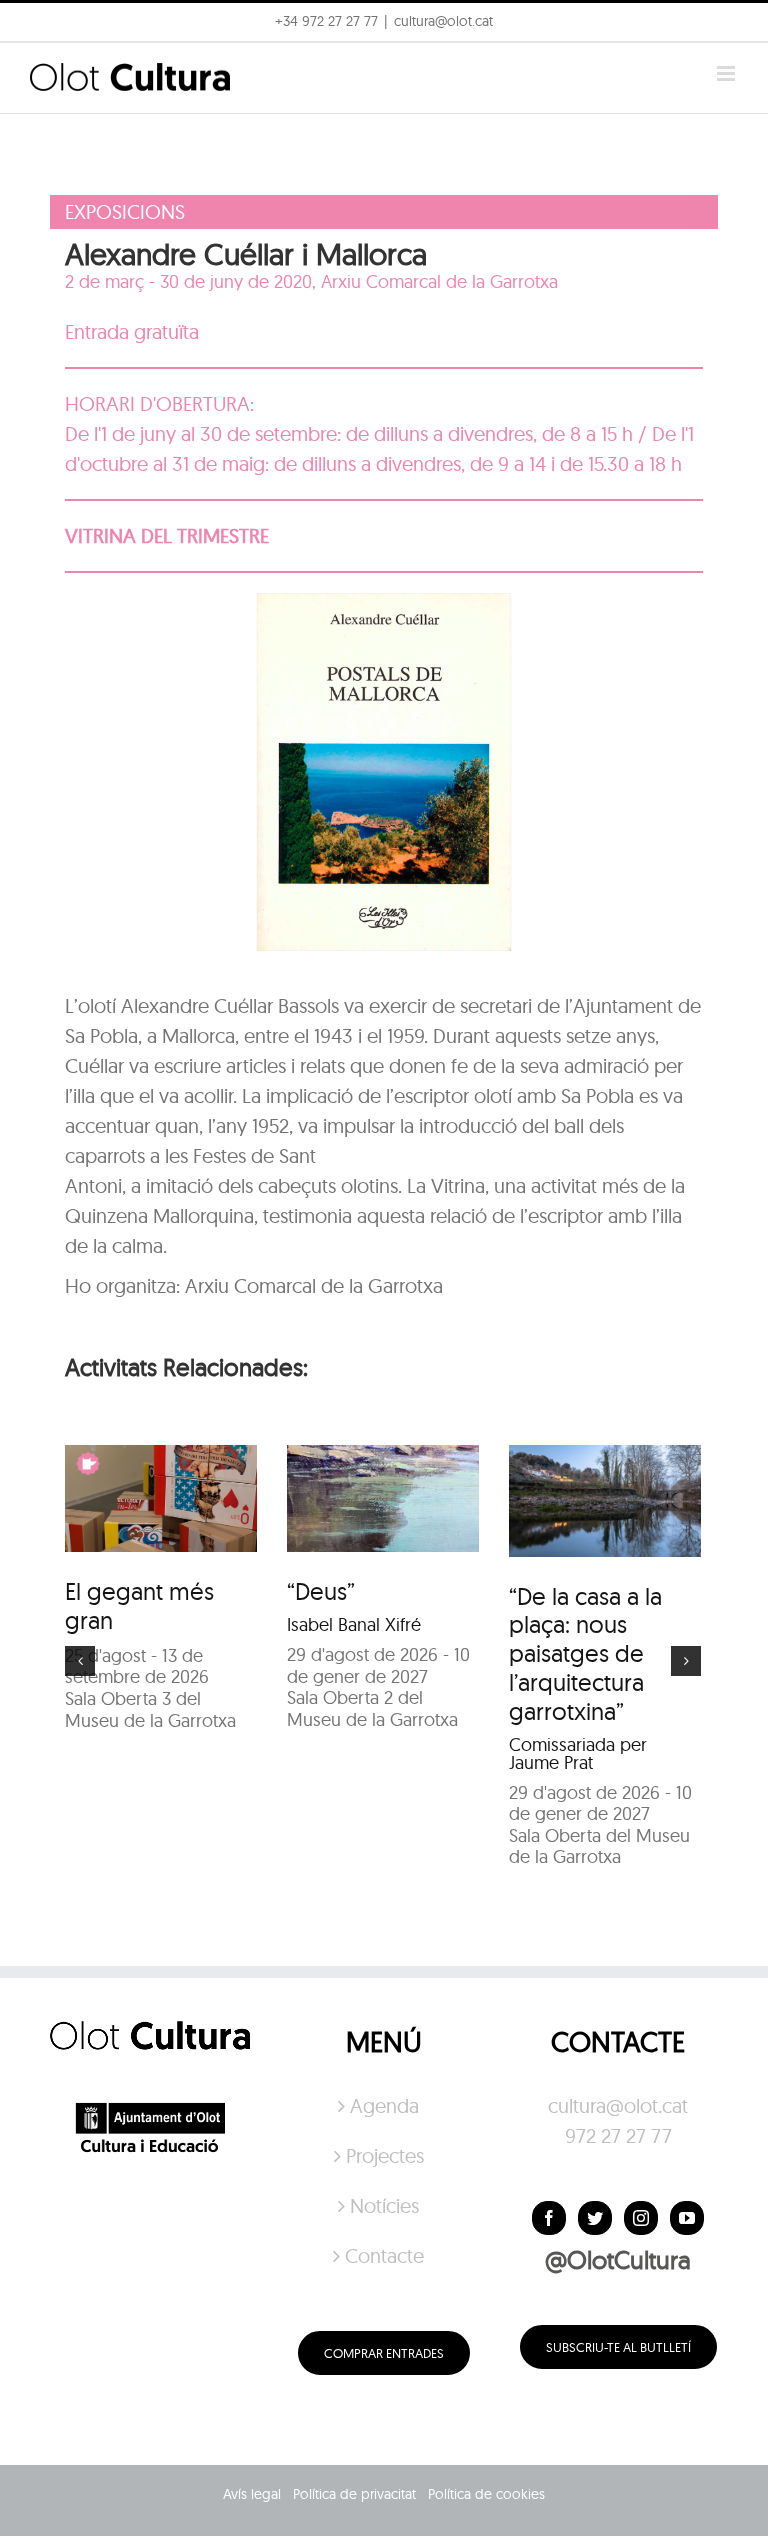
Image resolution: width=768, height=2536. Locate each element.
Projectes (385, 2155)
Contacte (384, 2255)
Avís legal (252, 2494)
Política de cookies (486, 2494)
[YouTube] (687, 2218)
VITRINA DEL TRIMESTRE (167, 535)
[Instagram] (641, 2218)
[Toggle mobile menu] (727, 73)
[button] (725, 28)
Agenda (384, 2105)
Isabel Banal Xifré (354, 1624)
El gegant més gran (139, 1605)
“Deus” (321, 1591)
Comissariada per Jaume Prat (578, 1753)
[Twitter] (595, 2218)
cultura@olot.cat (618, 2105)
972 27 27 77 (618, 2135)
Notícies (384, 2205)
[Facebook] (549, 2218)
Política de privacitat (354, 2494)
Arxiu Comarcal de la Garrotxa (439, 281)
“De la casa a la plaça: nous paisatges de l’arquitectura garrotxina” (585, 1653)
